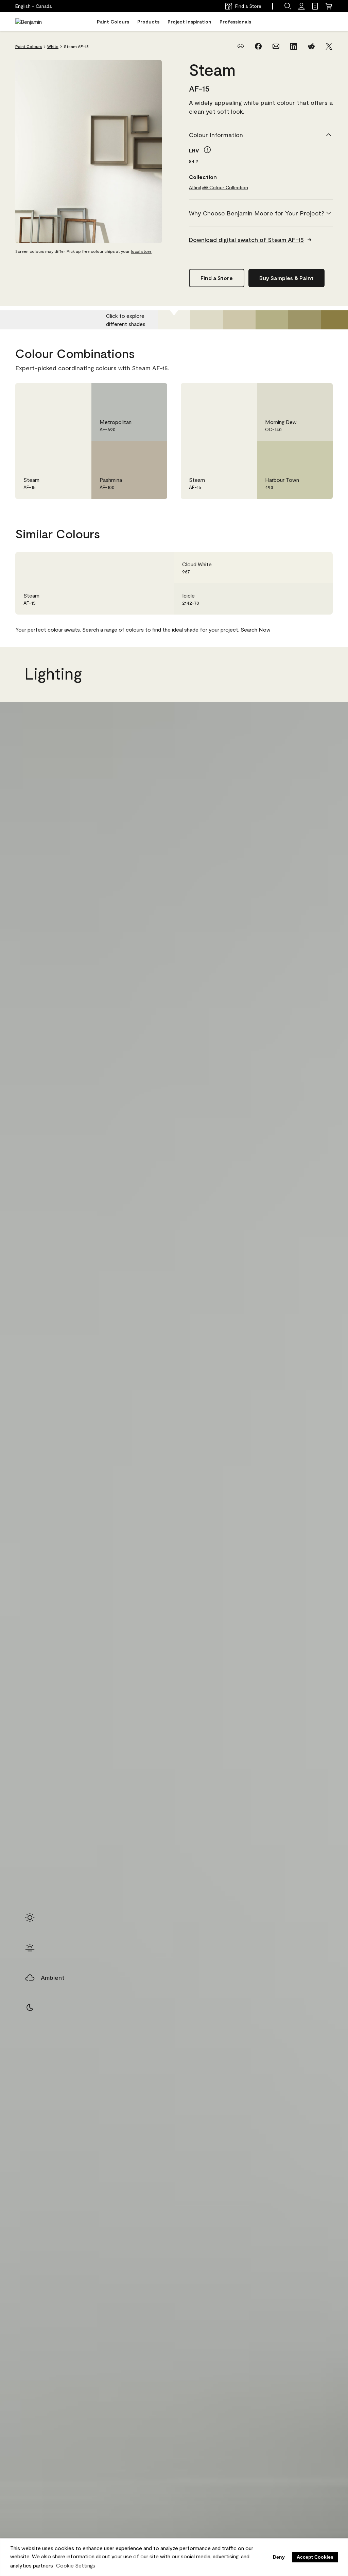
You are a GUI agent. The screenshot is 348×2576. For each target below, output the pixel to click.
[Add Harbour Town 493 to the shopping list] (318, 453)
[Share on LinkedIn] (294, 46)
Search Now (256, 629)
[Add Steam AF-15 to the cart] (57, 395)
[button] (288, 6)
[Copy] (241, 46)
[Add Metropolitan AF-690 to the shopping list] (152, 395)
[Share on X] (329, 46)
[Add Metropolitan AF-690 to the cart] (133, 395)
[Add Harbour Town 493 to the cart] (299, 453)
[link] (315, 6)
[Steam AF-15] (174, 320)
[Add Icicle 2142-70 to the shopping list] (318, 599)
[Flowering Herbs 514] (239, 320)
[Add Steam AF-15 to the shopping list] (76, 395)
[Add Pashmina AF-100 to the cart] (133, 453)
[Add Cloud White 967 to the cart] (299, 568)
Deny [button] (279, 2557)
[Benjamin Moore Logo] (37, 22)
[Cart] (329, 6)
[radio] (30, 1918)
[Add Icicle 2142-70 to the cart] (299, 599)
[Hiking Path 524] (304, 320)
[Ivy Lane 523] (272, 320)
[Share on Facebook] (258, 46)
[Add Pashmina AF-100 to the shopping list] (152, 453)
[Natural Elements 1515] (207, 320)
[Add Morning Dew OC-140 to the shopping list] (318, 395)
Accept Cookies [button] (315, 2557)
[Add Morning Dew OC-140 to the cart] (299, 395)
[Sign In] (301, 6)
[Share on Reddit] (311, 46)
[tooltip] (207, 150)
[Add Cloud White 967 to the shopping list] (318, 568)
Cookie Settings (76, 2565)
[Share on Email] (276, 46)
